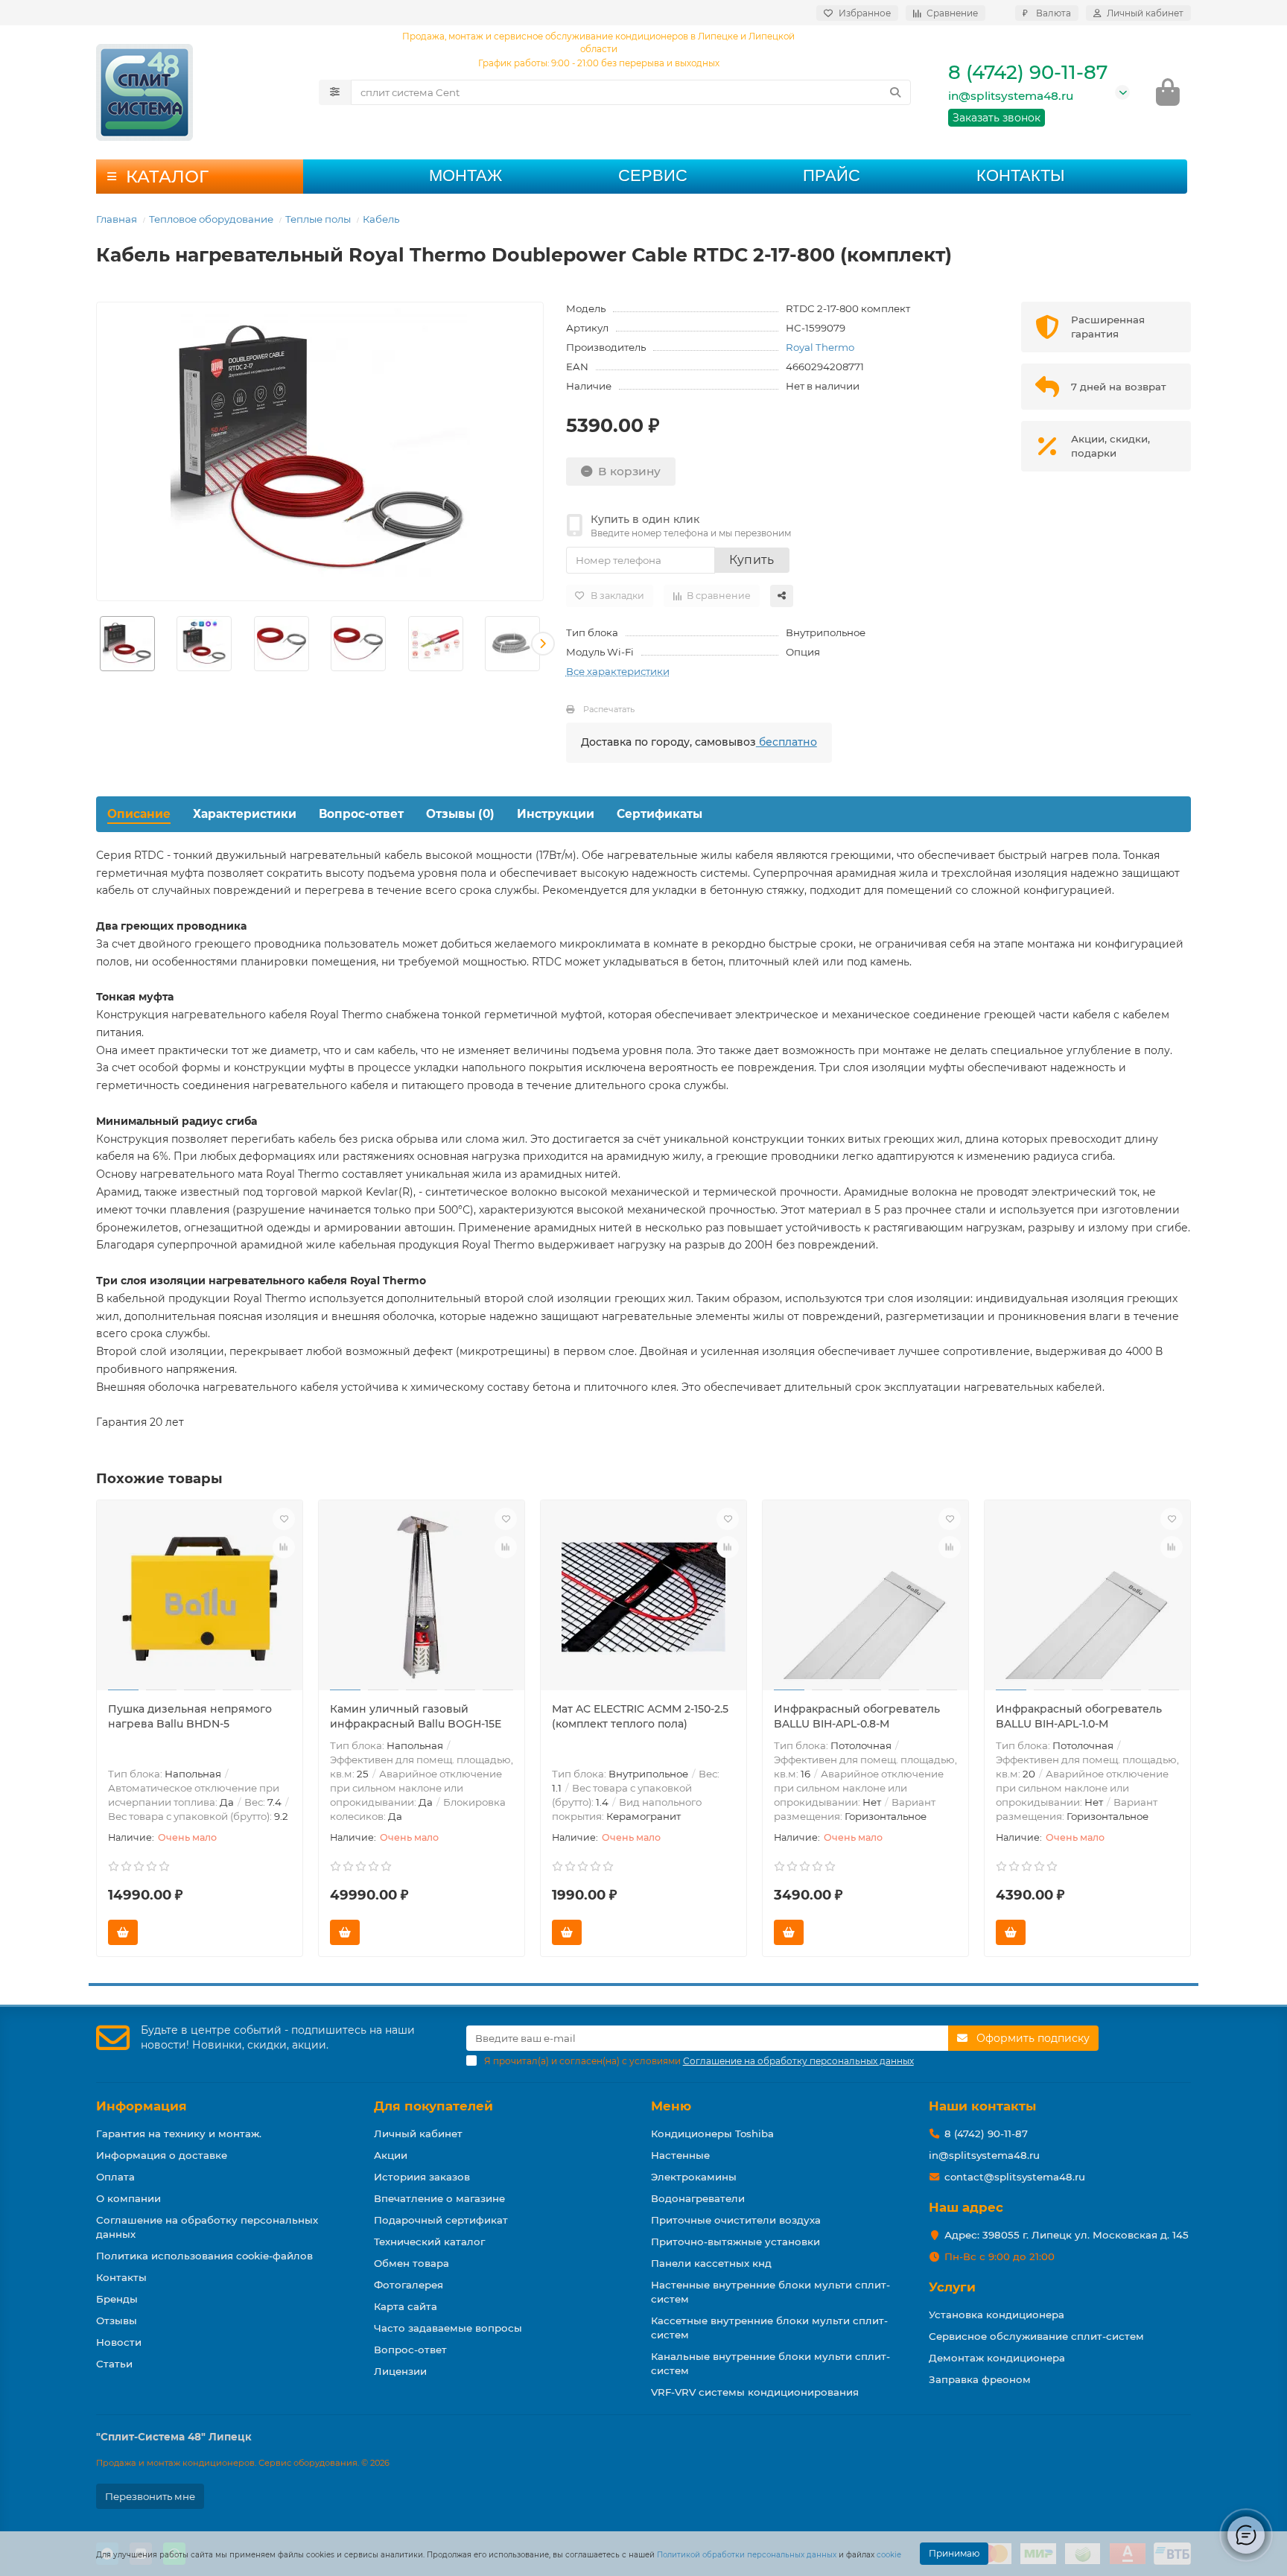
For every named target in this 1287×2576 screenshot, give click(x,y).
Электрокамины (694, 2177)
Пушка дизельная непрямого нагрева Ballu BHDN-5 (190, 1716)
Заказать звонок (997, 118)
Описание (139, 814)
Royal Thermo (820, 347)
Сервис (653, 175)
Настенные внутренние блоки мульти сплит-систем (770, 2292)
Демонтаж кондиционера (997, 2358)
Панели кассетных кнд (711, 2263)
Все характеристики (618, 671)
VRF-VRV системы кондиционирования (755, 2392)
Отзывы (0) (460, 814)
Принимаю (954, 2553)
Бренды (117, 2299)
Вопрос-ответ (361, 814)
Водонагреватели (698, 2198)
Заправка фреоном (980, 2379)
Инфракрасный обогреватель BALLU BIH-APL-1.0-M (1079, 1716)
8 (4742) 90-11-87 (1028, 72)
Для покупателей (433, 2106)
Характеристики (245, 814)
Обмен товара (411, 2263)
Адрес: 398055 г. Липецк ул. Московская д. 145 (1067, 2235)
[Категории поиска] (335, 92)
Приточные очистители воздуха (736, 2220)
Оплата (115, 2177)
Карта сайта (406, 2306)
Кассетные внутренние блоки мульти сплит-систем (769, 2328)
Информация (142, 2106)
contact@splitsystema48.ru (1015, 2177)
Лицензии (400, 2371)
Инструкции (556, 814)
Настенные (680, 2155)
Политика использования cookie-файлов (204, 2256)
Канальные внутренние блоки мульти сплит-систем (770, 2363)
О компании (128, 2198)
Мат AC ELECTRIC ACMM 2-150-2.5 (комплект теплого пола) (640, 1716)
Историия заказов (422, 2177)
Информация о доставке (162, 2155)
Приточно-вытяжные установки (735, 2242)
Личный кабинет (418, 2134)
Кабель (381, 219)
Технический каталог (429, 2242)
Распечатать (609, 709)
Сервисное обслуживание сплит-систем (1036, 2336)
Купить (752, 560)
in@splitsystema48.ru (1011, 96)
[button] (97, 644)
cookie (889, 2555)
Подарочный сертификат (441, 2220)
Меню (671, 2106)
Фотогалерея (409, 2285)
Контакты (1020, 175)
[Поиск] (895, 92)
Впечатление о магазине (439, 2198)
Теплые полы (318, 219)
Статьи (114, 2364)
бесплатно (786, 742)
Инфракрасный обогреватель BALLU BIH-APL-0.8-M (857, 1716)
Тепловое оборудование (211, 219)
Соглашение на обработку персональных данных (207, 2227)
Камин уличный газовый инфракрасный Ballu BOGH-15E (416, 1716)
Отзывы (117, 2320)
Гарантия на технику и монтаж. (179, 2134)
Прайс (832, 175)
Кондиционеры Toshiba (712, 2134)
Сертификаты (660, 814)
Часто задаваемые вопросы (448, 2328)
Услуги (952, 2287)
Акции (391, 2155)
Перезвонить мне (150, 2496)
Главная (117, 219)
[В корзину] (123, 1932)
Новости (119, 2342)
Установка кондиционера (997, 2315)
